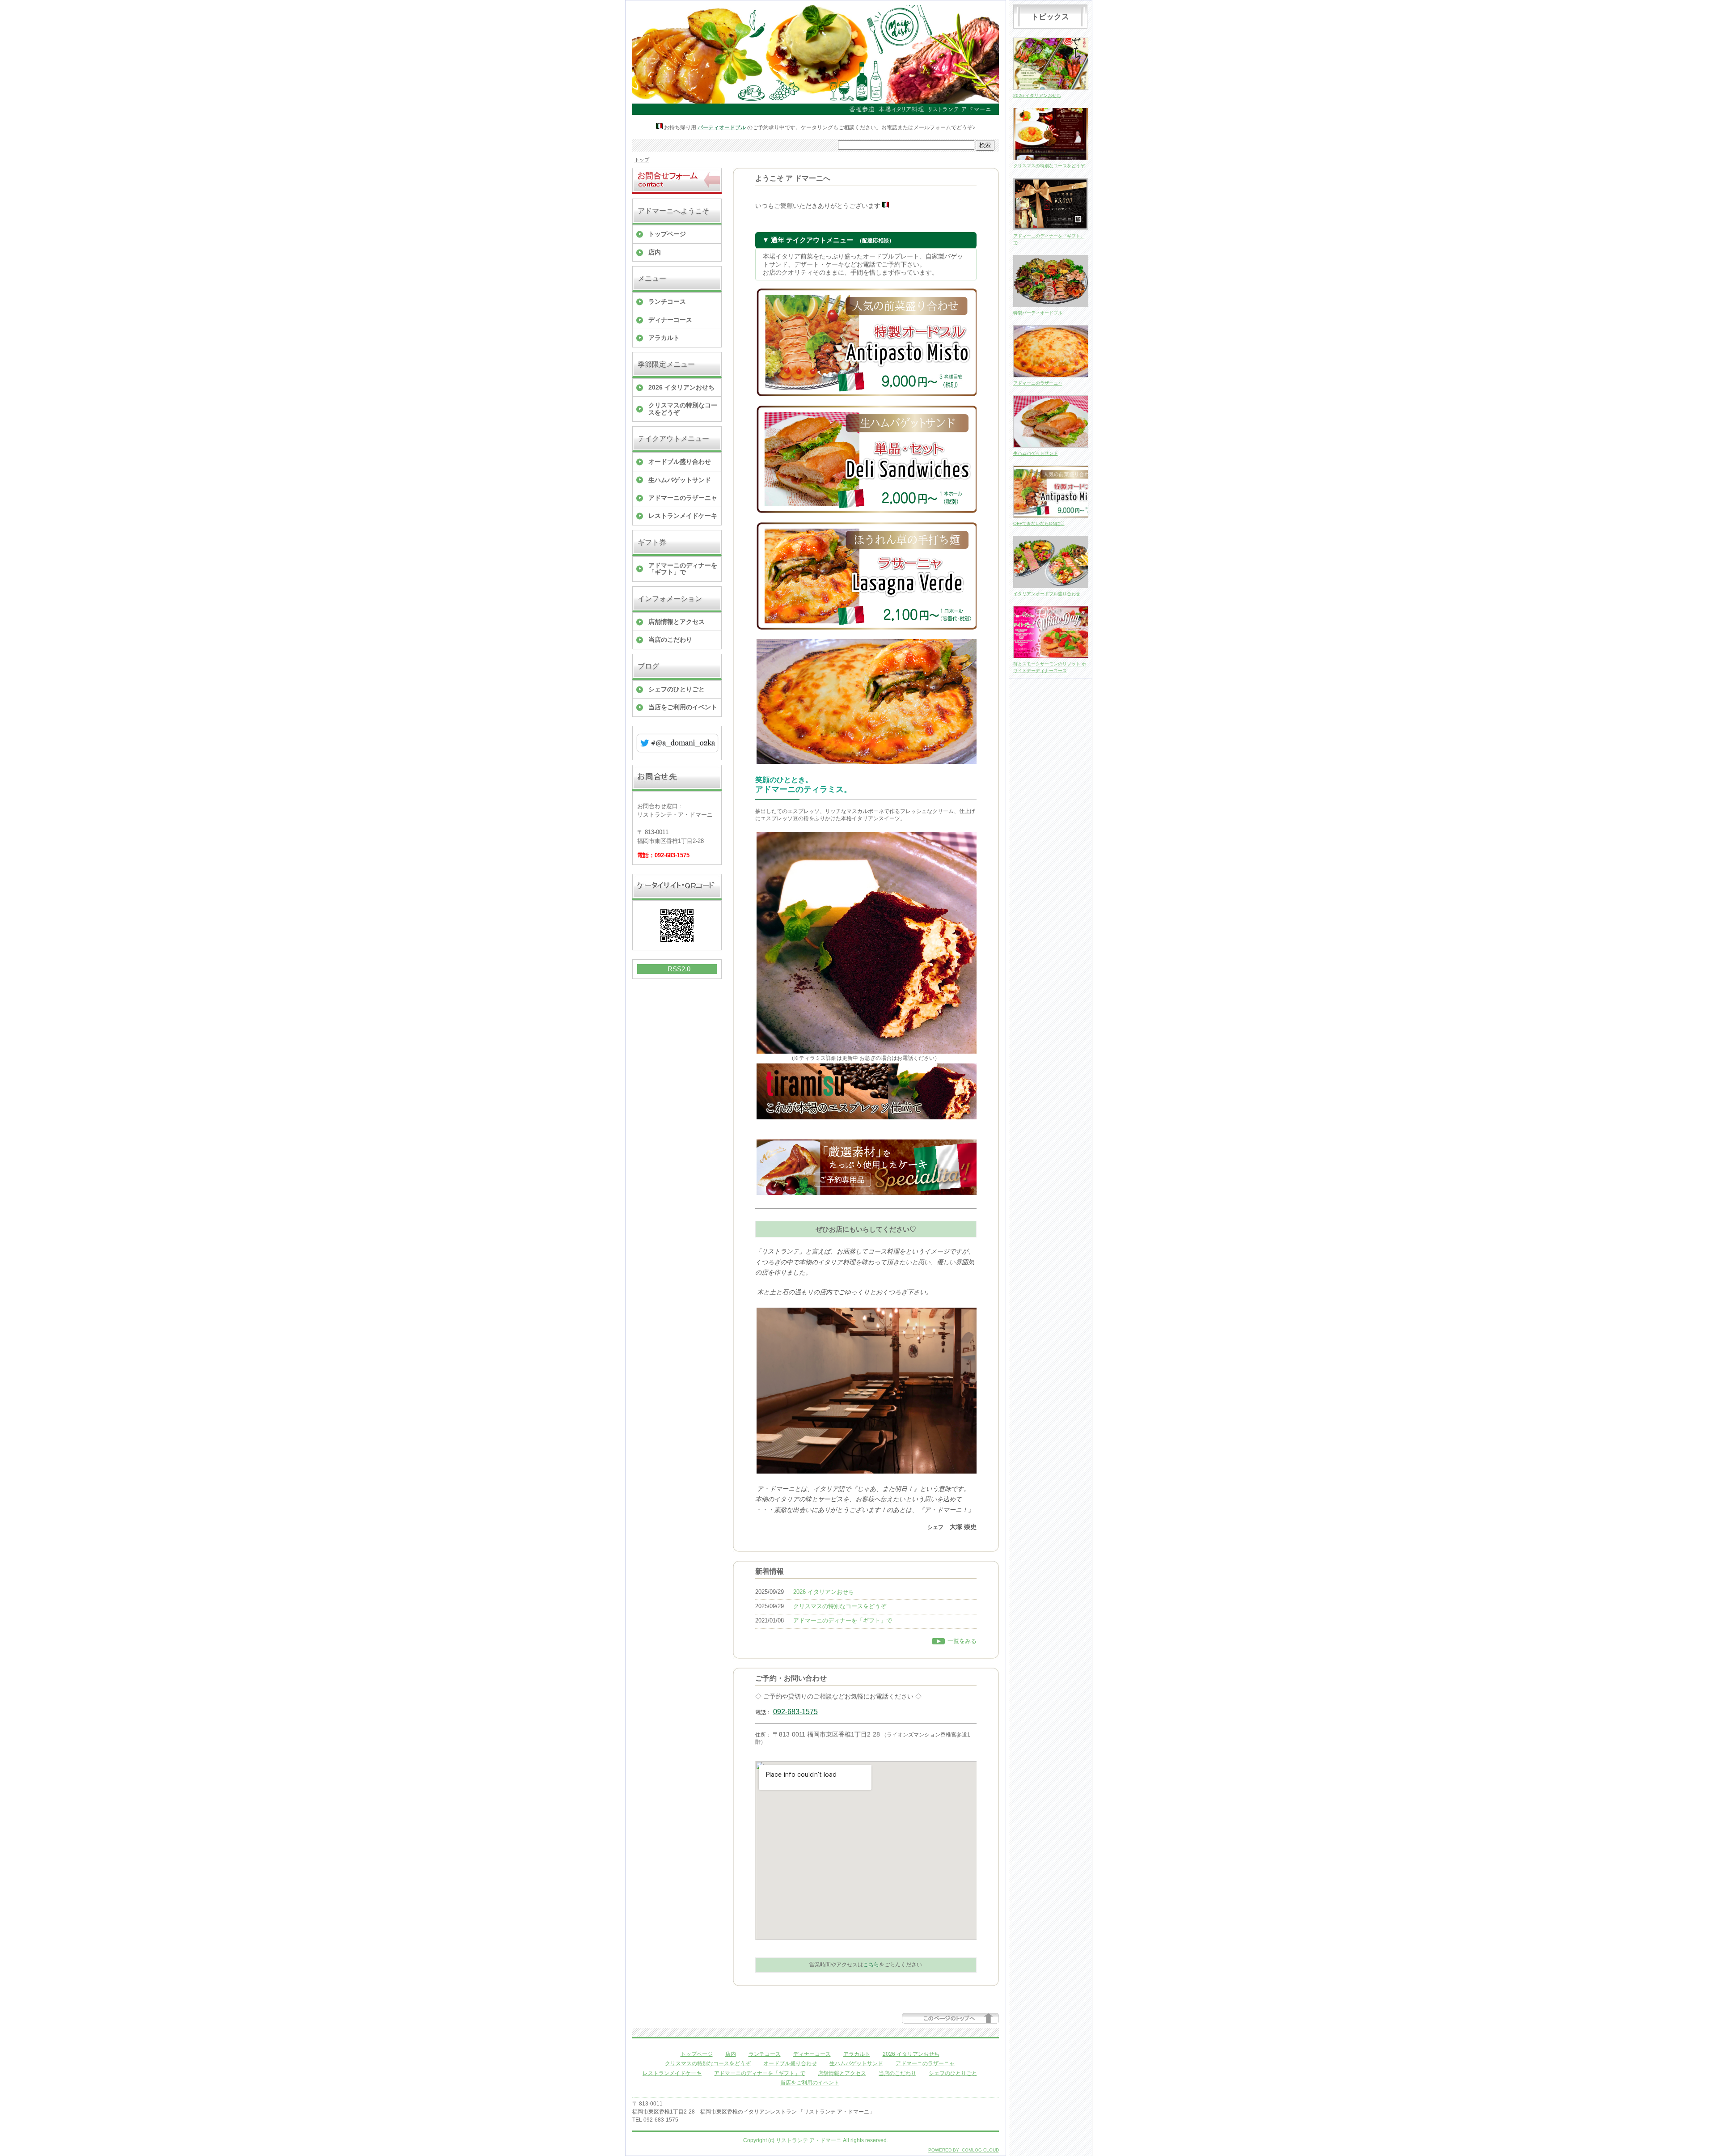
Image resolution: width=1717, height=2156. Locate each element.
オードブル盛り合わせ (680, 462)
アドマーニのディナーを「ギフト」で (683, 569)
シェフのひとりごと (677, 689)
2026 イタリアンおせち (681, 387)
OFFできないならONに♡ (1039, 523)
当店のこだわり (670, 640)
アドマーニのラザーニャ (683, 498)
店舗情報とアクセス (677, 622)
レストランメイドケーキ (683, 516)
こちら (871, 1965)
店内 (655, 252)
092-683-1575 (795, 1712)
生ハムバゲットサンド (680, 480)
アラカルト (664, 338)
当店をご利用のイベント (683, 707)
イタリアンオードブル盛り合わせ (1047, 594)
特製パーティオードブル (1038, 313)
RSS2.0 (679, 969)
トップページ (667, 234)
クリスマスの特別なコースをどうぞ (683, 409)
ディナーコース (670, 320)
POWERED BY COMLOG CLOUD (964, 2150)
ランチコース (667, 301)
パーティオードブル (722, 127)
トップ (642, 160)
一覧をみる (962, 1641)
